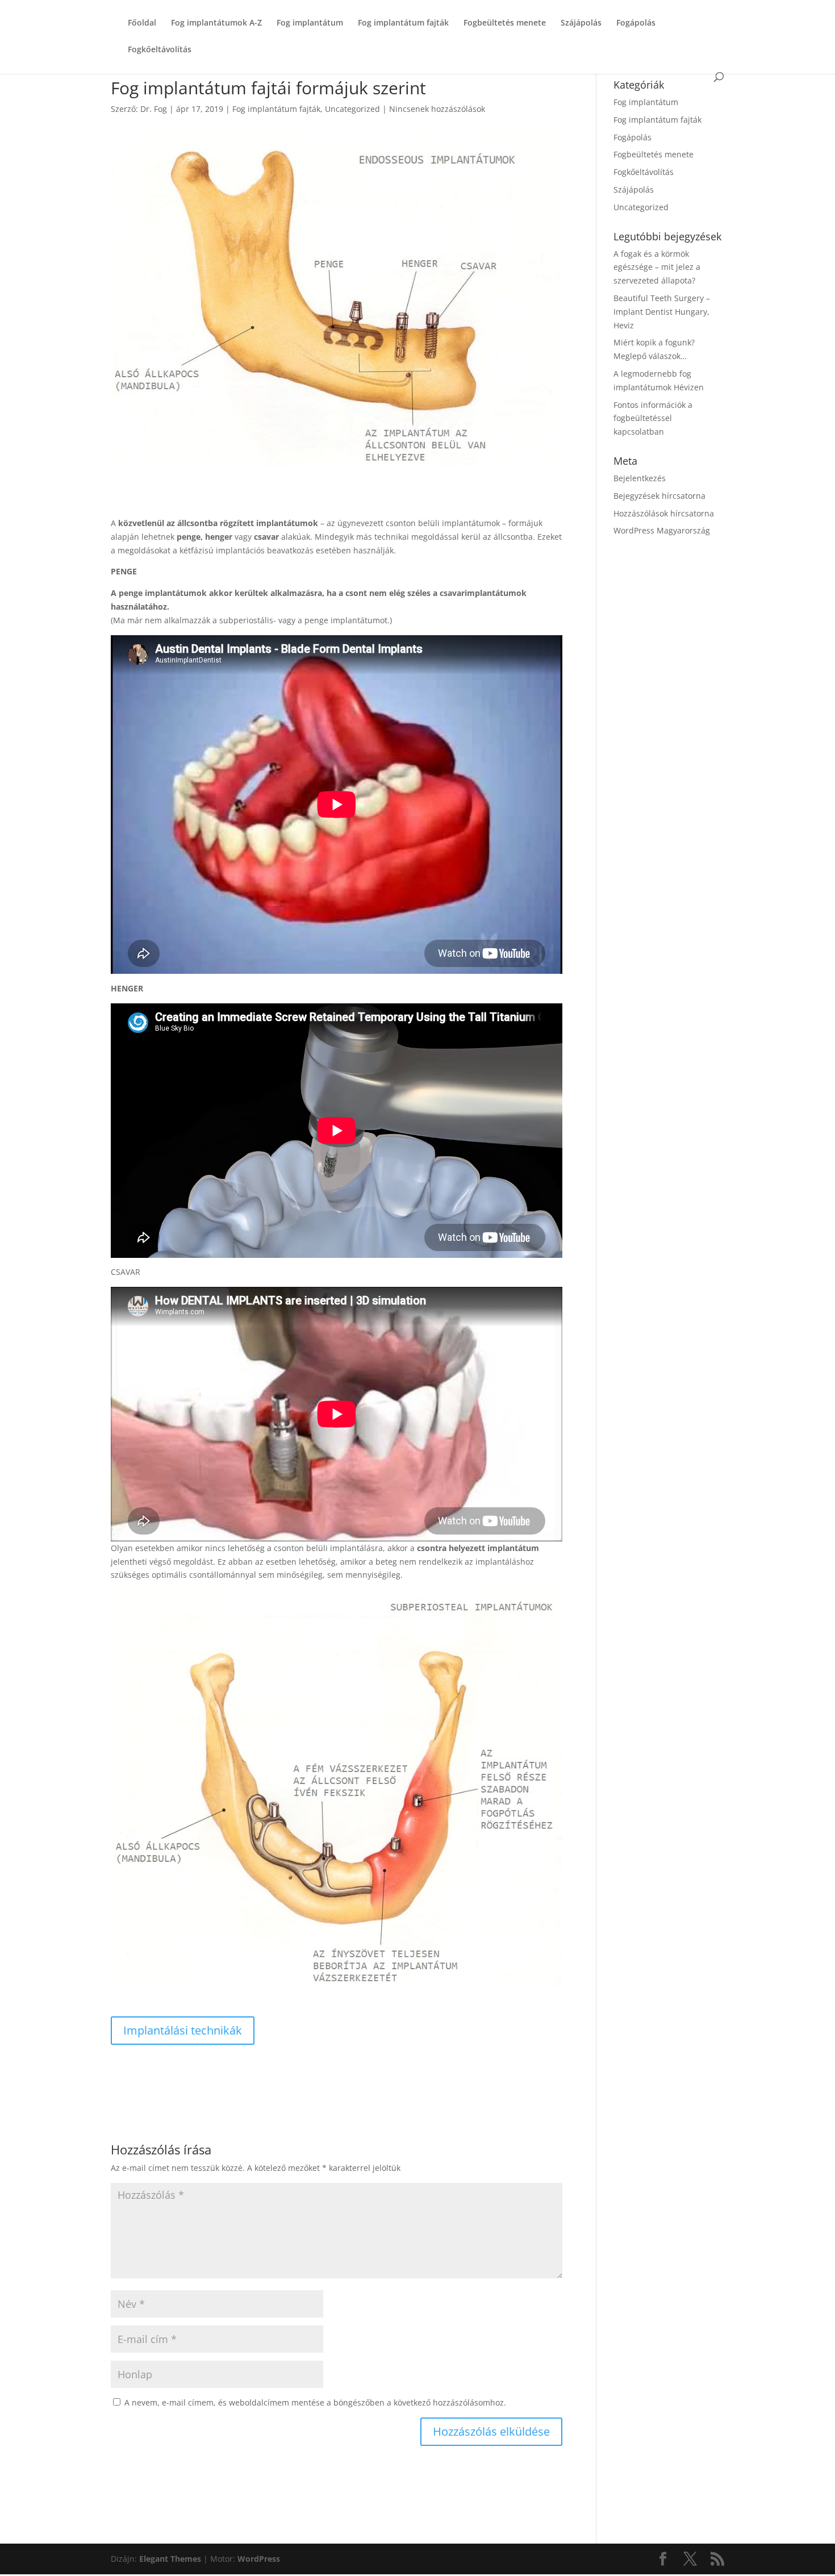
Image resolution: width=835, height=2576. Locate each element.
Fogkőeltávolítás (160, 50)
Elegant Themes (170, 2559)
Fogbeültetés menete (505, 23)
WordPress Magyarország (662, 530)
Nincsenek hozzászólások (437, 109)
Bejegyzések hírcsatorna (659, 496)
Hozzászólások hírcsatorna (664, 513)
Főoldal (142, 23)
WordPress (259, 2559)
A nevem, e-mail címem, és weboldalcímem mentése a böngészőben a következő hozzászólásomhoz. (315, 2402)
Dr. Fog (154, 109)
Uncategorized (352, 109)
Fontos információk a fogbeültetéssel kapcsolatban (653, 418)
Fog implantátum (310, 23)
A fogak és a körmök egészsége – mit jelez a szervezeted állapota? (657, 267)
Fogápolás (636, 23)
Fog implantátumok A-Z (216, 23)
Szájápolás (581, 23)
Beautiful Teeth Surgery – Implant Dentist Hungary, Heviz (662, 312)
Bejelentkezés (640, 478)
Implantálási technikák (183, 2030)
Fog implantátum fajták (403, 23)
